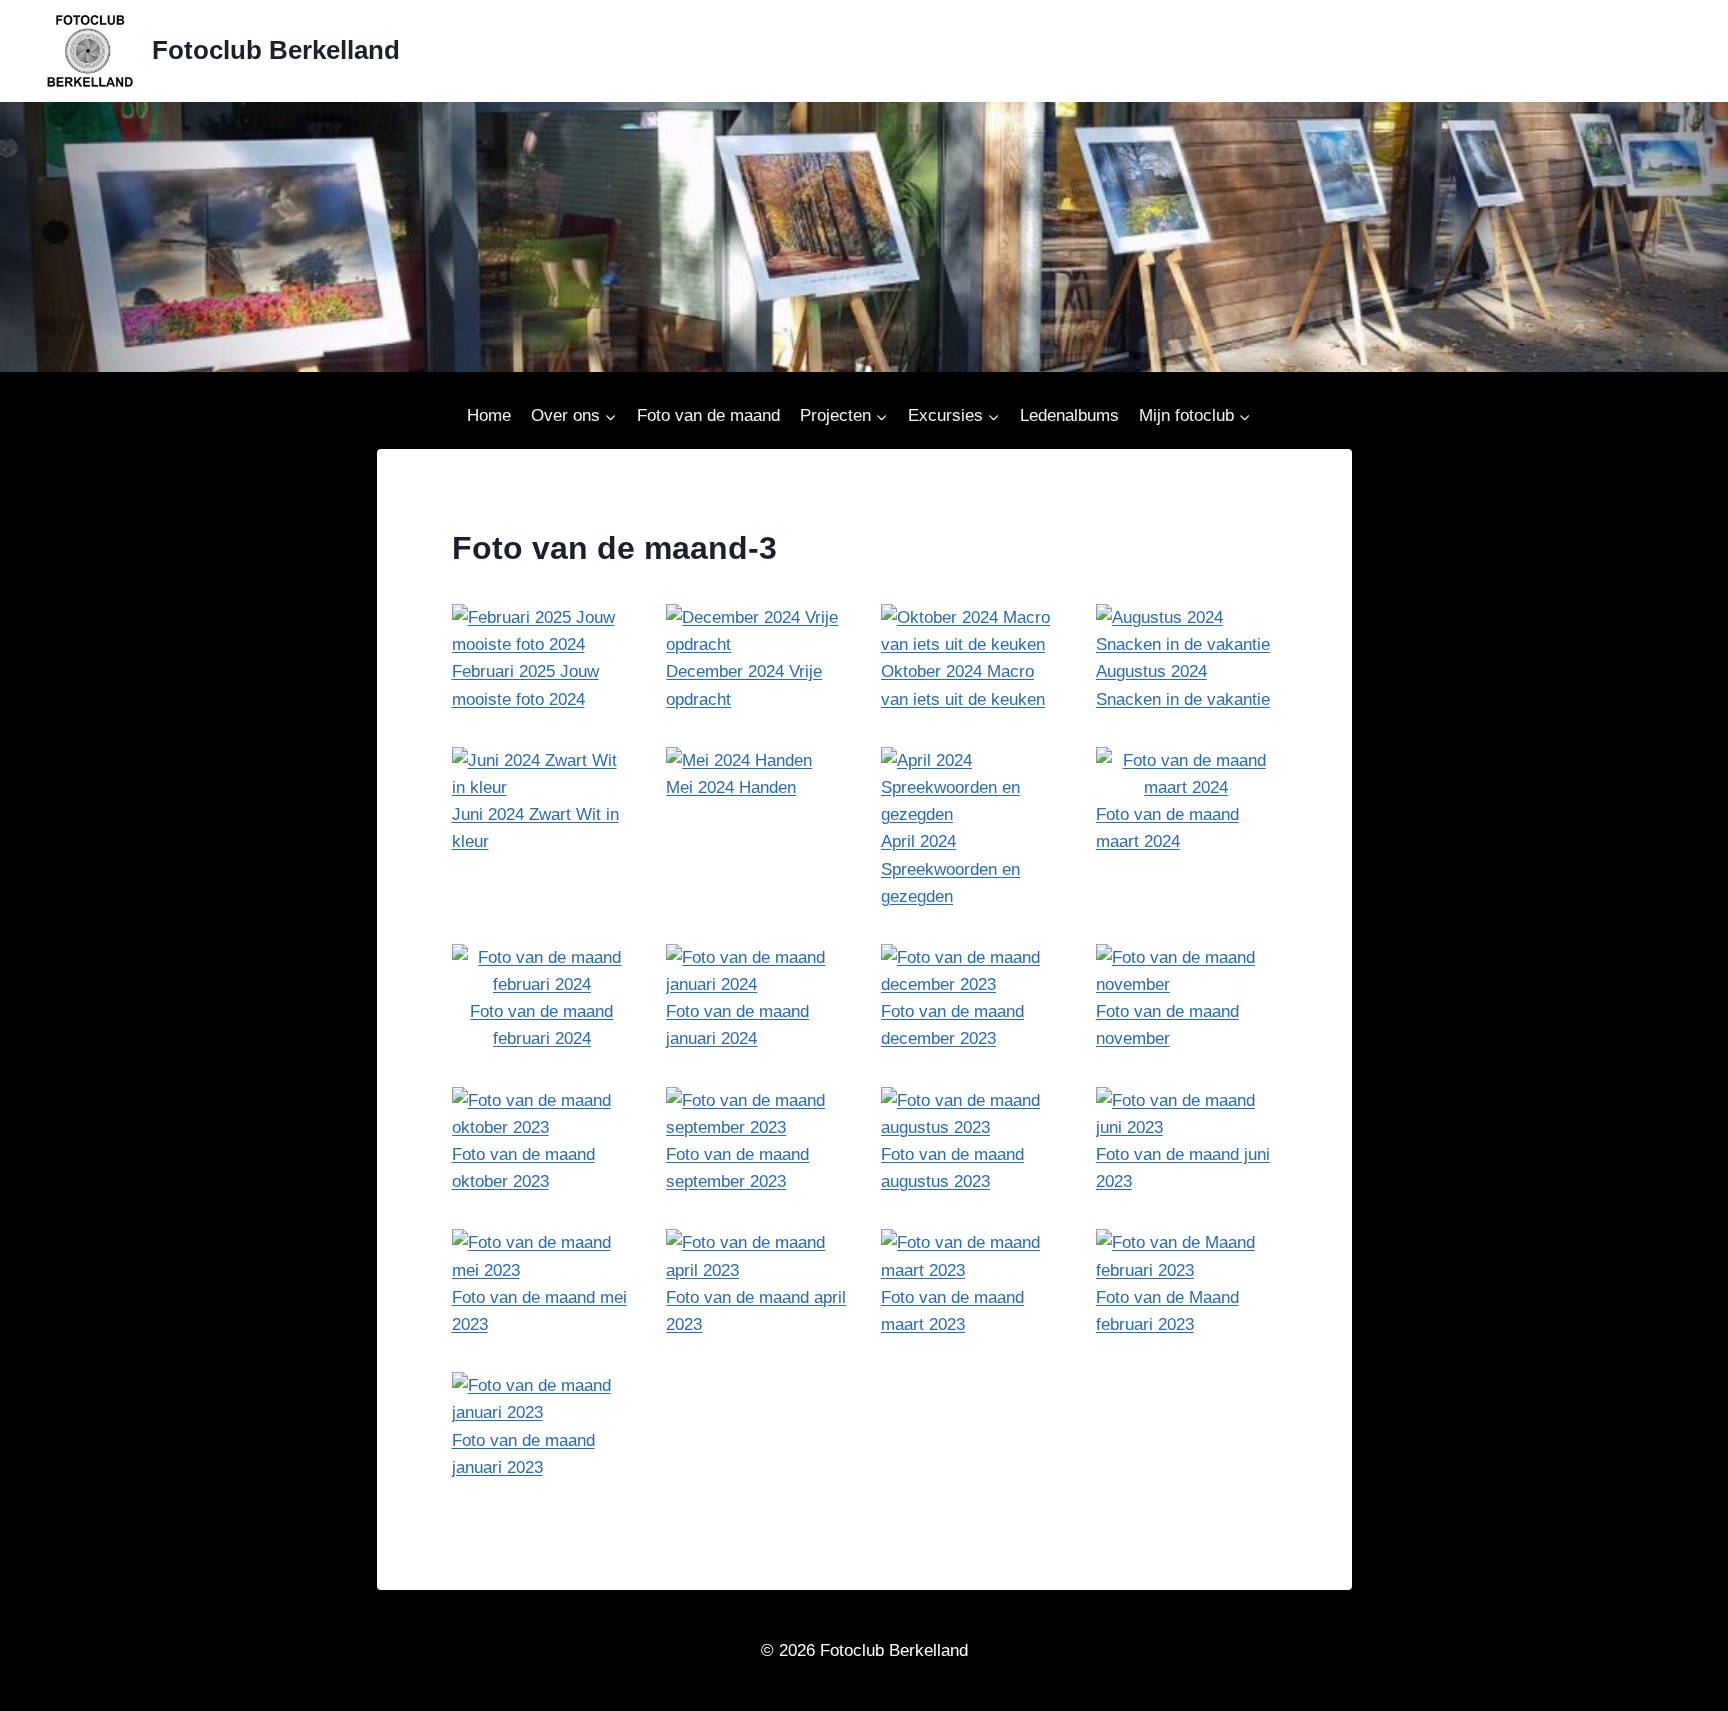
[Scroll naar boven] (1664, 1687)
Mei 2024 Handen (731, 787)
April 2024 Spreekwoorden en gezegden (950, 868)
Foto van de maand (708, 415)
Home (489, 415)
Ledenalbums (1069, 415)
